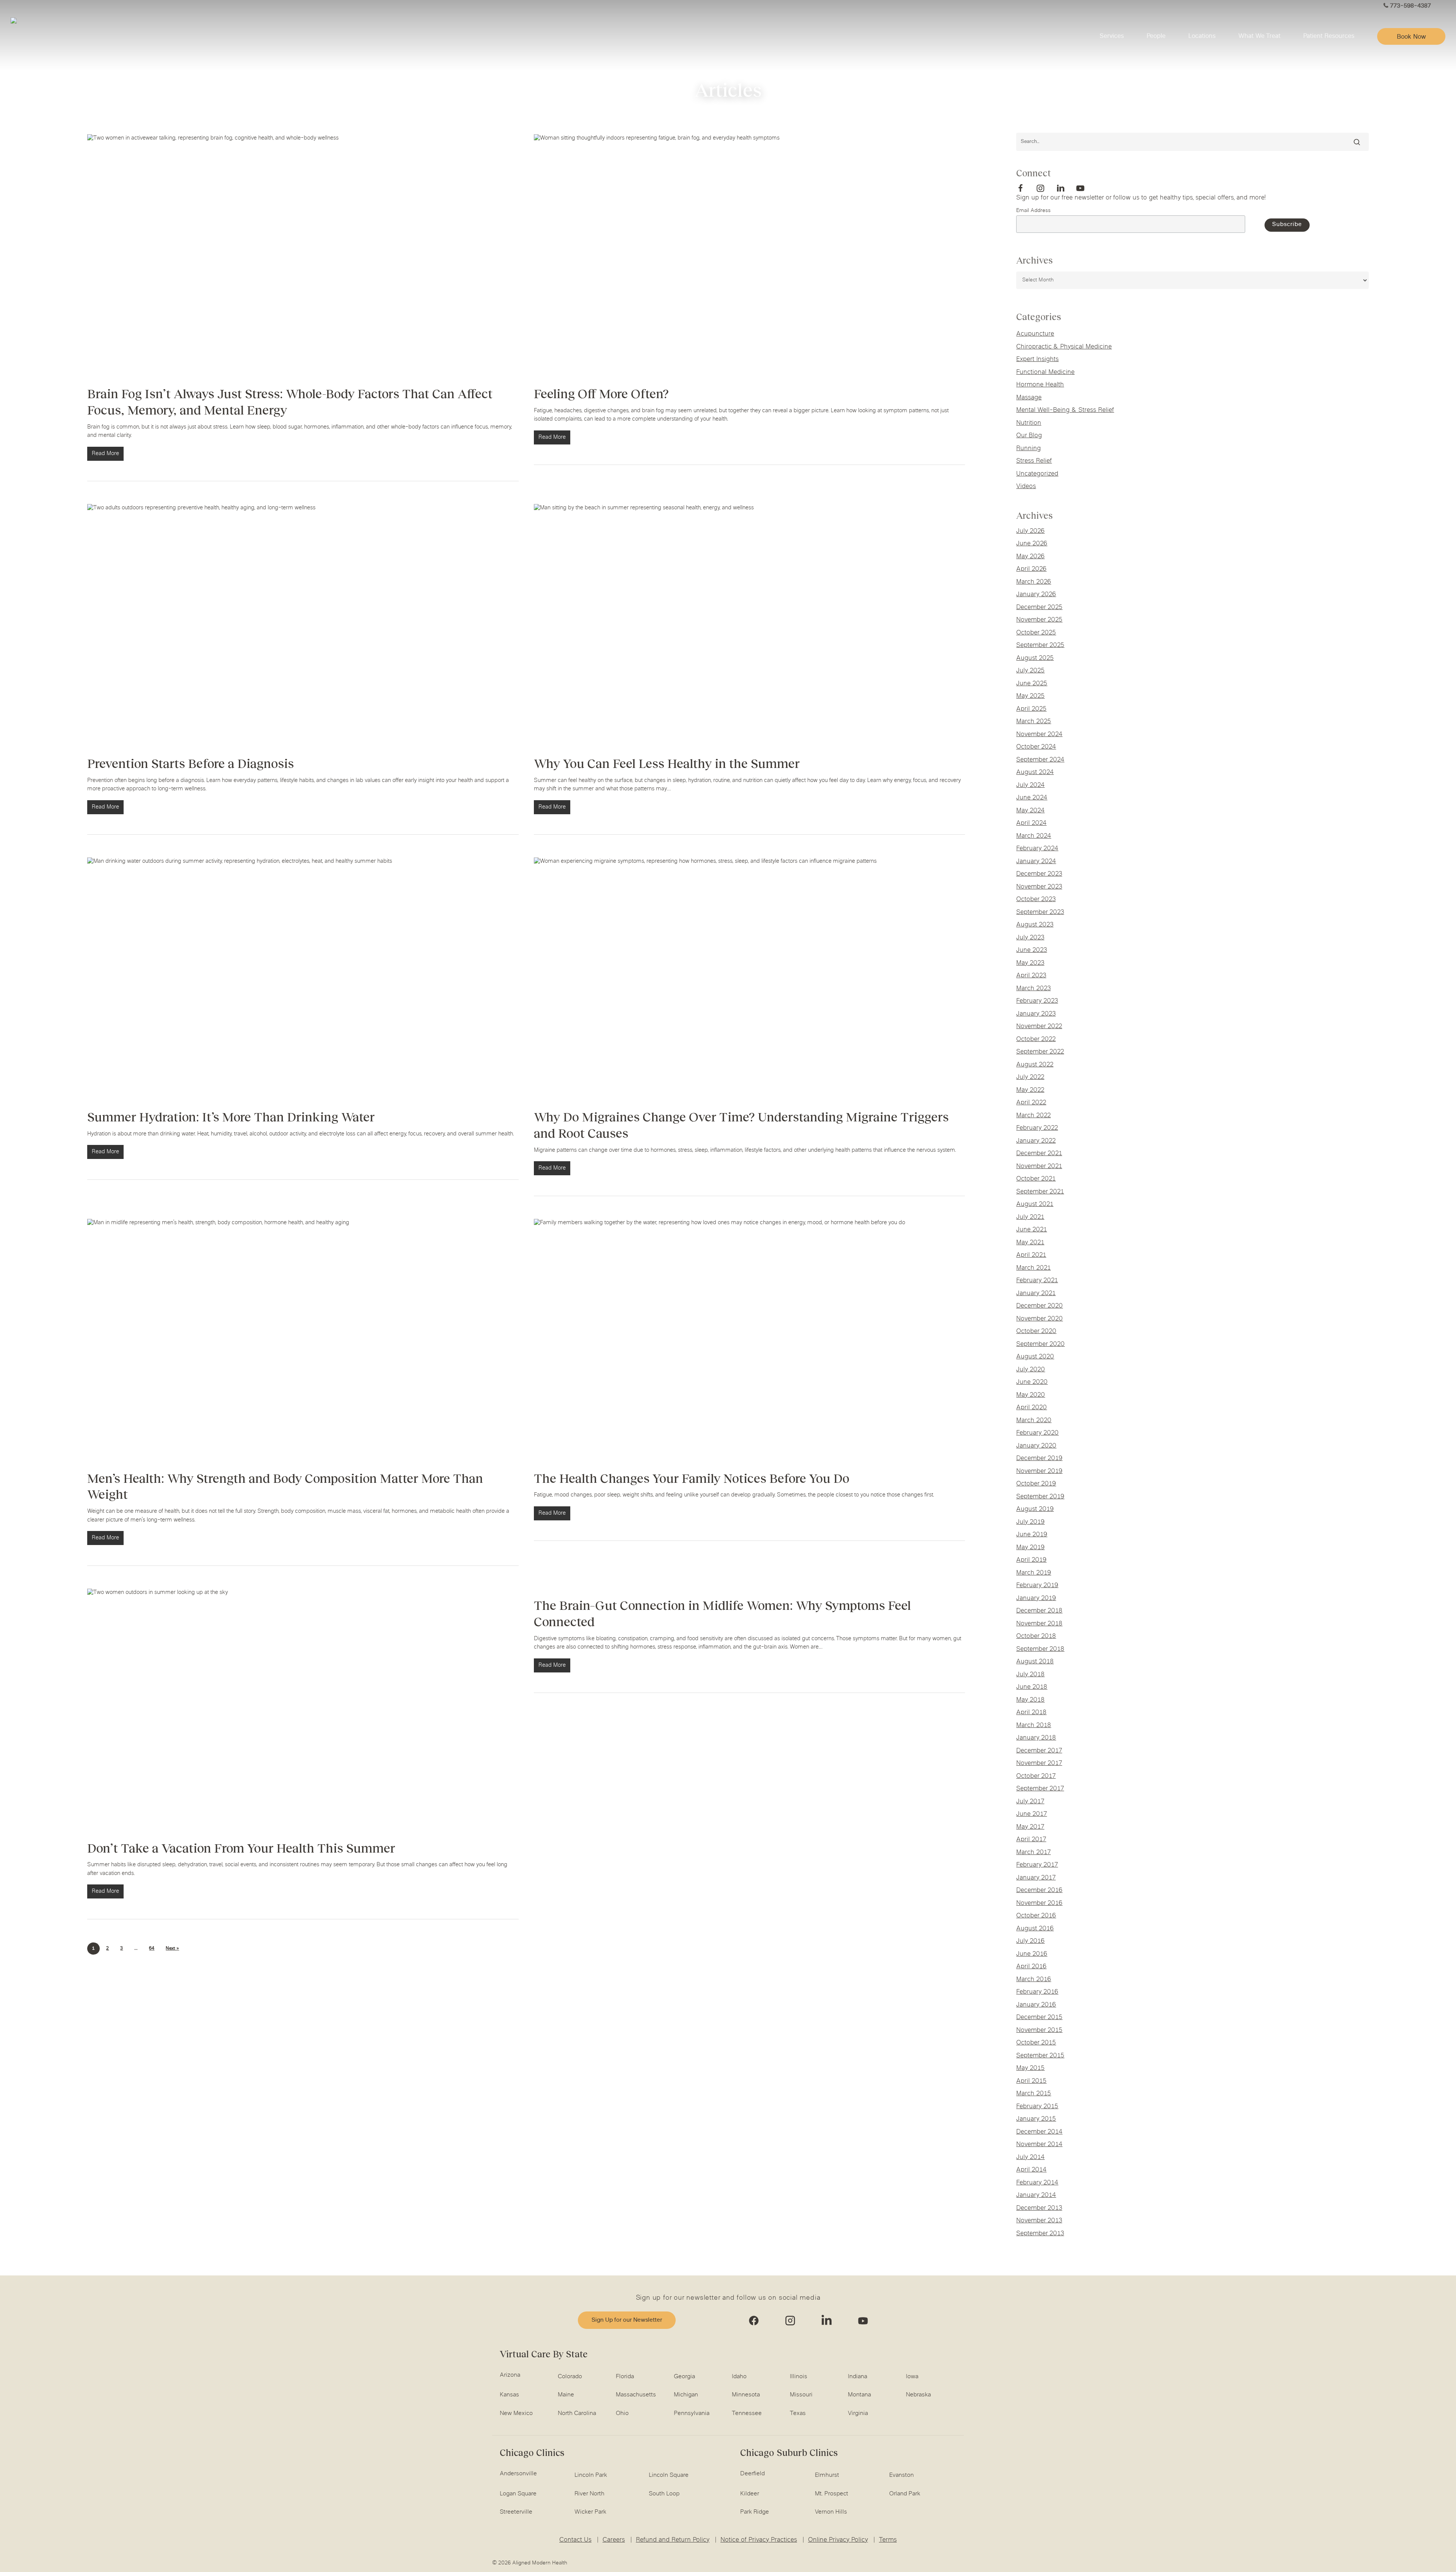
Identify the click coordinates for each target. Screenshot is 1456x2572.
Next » (172, 1949)
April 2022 (1031, 1103)
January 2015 (1036, 2119)
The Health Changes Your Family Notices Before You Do (692, 1478)
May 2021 (1030, 1243)
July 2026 (1030, 531)
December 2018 (1039, 1611)
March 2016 (1034, 1980)
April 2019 (1031, 1560)
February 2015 (1037, 2107)
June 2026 (1032, 544)
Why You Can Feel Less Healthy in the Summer (667, 764)
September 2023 (1040, 912)
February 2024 (1037, 849)
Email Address (1033, 211)
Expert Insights (1037, 360)
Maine (566, 2395)
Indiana (857, 2377)
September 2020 (1040, 1344)
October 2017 (1036, 1776)
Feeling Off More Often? (601, 394)
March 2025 (1034, 722)
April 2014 (1031, 2170)
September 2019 (1040, 1497)
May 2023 (1030, 963)
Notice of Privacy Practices (759, 2540)
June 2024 (1032, 798)
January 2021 (1036, 1294)
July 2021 (1030, 1217)
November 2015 (1039, 2030)
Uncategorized (1037, 474)
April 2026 (1031, 569)
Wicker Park (590, 2512)
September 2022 (1040, 1052)
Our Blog (1029, 436)
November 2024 (1039, 735)
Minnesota (746, 2395)
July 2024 (1030, 785)
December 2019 (1039, 1459)
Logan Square (518, 2494)
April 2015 (1031, 2081)
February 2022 (1037, 1128)
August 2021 (1035, 1204)
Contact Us (575, 2540)
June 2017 (1032, 1814)
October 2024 (1036, 747)
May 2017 (1030, 1827)
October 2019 (1036, 1484)
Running (1028, 449)
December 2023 (1039, 874)
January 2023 (1036, 1014)
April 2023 (1031, 976)
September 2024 (1040, 760)
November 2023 (1039, 887)
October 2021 (1036, 1179)
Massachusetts (636, 2395)
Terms (888, 2540)
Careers (614, 2540)
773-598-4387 (1410, 6)
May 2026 (1030, 557)
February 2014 (1037, 2183)
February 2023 (1037, 1001)
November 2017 (1039, 1763)
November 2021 (1039, 1167)
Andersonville (518, 2474)
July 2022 (1030, 1077)
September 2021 (1040, 1192)
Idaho (739, 2377)
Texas (798, 2413)
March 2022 (1033, 1116)
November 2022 (1039, 1027)
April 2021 (1031, 1255)
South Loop (664, 2494)
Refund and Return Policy (673, 2540)
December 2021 (1039, 1154)
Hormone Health (1040, 385)
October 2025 (1036, 633)
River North (589, 2494)
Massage (1029, 398)
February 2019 (1037, 1586)
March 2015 (1034, 2094)
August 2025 (1035, 658)
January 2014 (1036, 2195)
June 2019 (1032, 1535)
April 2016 (1031, 1967)
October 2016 (1036, 1916)
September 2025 (1040, 645)
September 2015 (1040, 2056)
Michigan (686, 2395)
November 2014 (1039, 2145)
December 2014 (1039, 2132)
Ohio (622, 2413)
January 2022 (1036, 1141)
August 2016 (1035, 1929)
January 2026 (1036, 595)
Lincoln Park (591, 2475)
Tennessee (747, 2413)
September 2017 (1040, 1789)
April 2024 (1031, 823)
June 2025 (1032, 684)
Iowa (912, 2377)
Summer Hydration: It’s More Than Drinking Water (231, 1117)
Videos (1026, 487)
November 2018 (1039, 1624)
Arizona (510, 2375)
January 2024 (1036, 862)
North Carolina (577, 2413)
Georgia (684, 2377)
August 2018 (1035, 1662)
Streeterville (516, 2512)
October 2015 (1036, 2043)
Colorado (570, 2377)
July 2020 (1031, 1370)
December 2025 (1039, 608)
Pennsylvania (692, 2413)
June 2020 (1032, 1382)
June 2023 (1032, 950)
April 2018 (1031, 1713)
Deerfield (752, 2474)
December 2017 (1039, 1751)
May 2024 (1030, 811)
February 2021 (1037, 1281)
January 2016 (1036, 2005)
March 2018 (1034, 1726)
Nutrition (1029, 423)
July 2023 (1030, 938)
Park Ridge (755, 2512)
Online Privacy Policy (838, 2540)
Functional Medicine (1045, 372)
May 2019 (1030, 1548)
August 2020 (1035, 1357)
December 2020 (1039, 1306)
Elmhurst (827, 2475)
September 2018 (1040, 1649)
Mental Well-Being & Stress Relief (1065, 410)
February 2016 (1037, 1992)
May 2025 (1030, 696)
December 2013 (1039, 2208)
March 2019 (1034, 1573)
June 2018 (1032, 1687)
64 (152, 1949)
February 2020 (1037, 1433)
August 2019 (1035, 1509)
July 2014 (1030, 2157)
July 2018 (1030, 1675)
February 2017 (1037, 1865)
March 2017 (1033, 1853)
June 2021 (1032, 1230)
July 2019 (1030, 1522)
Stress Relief (1034, 461)
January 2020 (1036, 1446)
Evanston (901, 2475)
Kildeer (750, 2494)
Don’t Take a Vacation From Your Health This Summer (241, 1848)
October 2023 (1036, 900)
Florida (625, 2377)
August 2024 (1035, 773)
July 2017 (1030, 1802)
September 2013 (1040, 2234)
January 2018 (1036, 1738)
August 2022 (1035, 1065)
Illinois (799, 2377)
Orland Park (905, 2494)
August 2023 (1035, 925)
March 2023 (1033, 989)
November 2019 (1039, 1471)
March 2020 (1034, 1421)
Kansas (509, 2395)
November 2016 (1039, 1903)
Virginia (858, 2413)
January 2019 (1036, 1598)
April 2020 (1032, 1408)
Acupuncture (1035, 334)
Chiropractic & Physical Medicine (1064, 347)
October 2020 (1036, 1332)
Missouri (801, 2395)
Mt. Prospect (832, 2494)
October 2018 (1036, 1636)
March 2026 (1034, 582)
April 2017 (1031, 1840)
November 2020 (1039, 1319)
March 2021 (1033, 1268)
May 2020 (1031, 1395)
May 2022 (1030, 1090)
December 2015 (1039, 2018)
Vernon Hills (831, 2512)
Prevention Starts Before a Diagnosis (191, 764)
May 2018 (1030, 1700)
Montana (859, 2395)
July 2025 (1030, 671)
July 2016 (1030, 1941)
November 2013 (1039, 2221)
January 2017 (1036, 1878)
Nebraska (918, 2395)
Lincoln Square (669, 2475)
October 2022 (1036, 1039)
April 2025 (1031, 709)
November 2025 (1039, 620)
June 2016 (1032, 1954)
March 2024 (1034, 836)
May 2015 (1030, 2068)
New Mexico (516, 2413)
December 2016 (1039, 1891)
